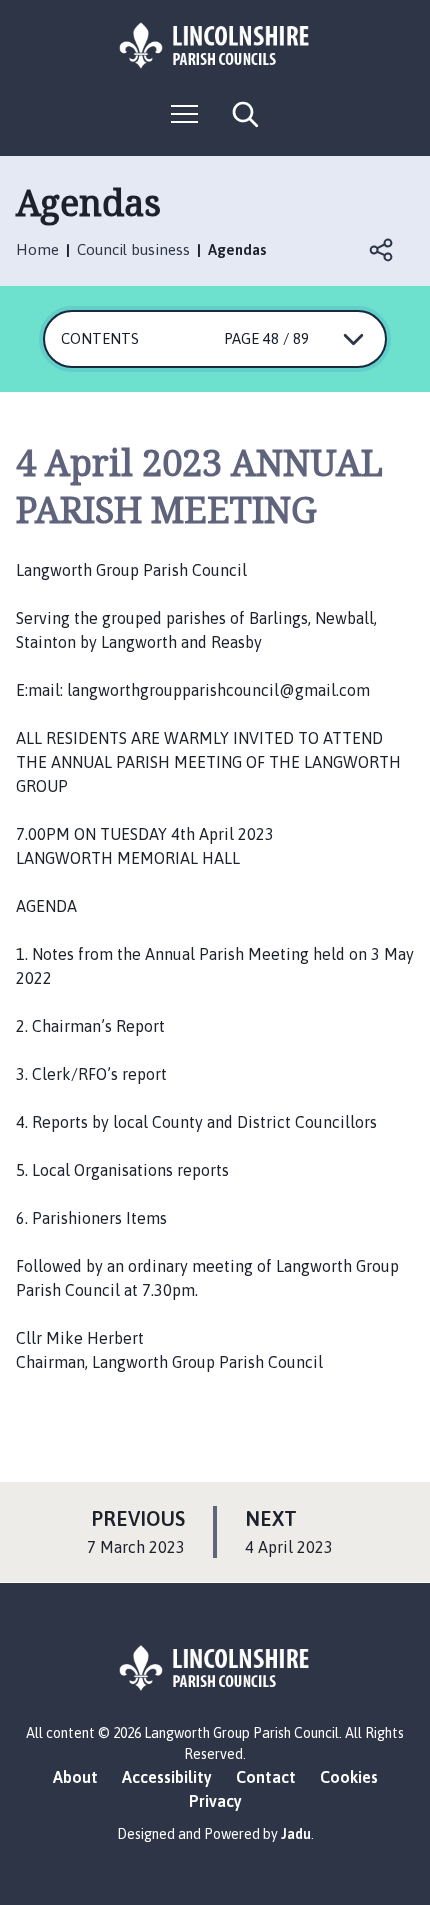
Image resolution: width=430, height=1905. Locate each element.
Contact (266, 1777)
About (75, 1777)
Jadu (296, 1834)
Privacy (215, 1801)
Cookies (349, 1777)
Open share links (382, 250)
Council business (133, 249)
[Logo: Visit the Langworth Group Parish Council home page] (215, 45)
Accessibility (167, 1777)
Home (37, 249)
